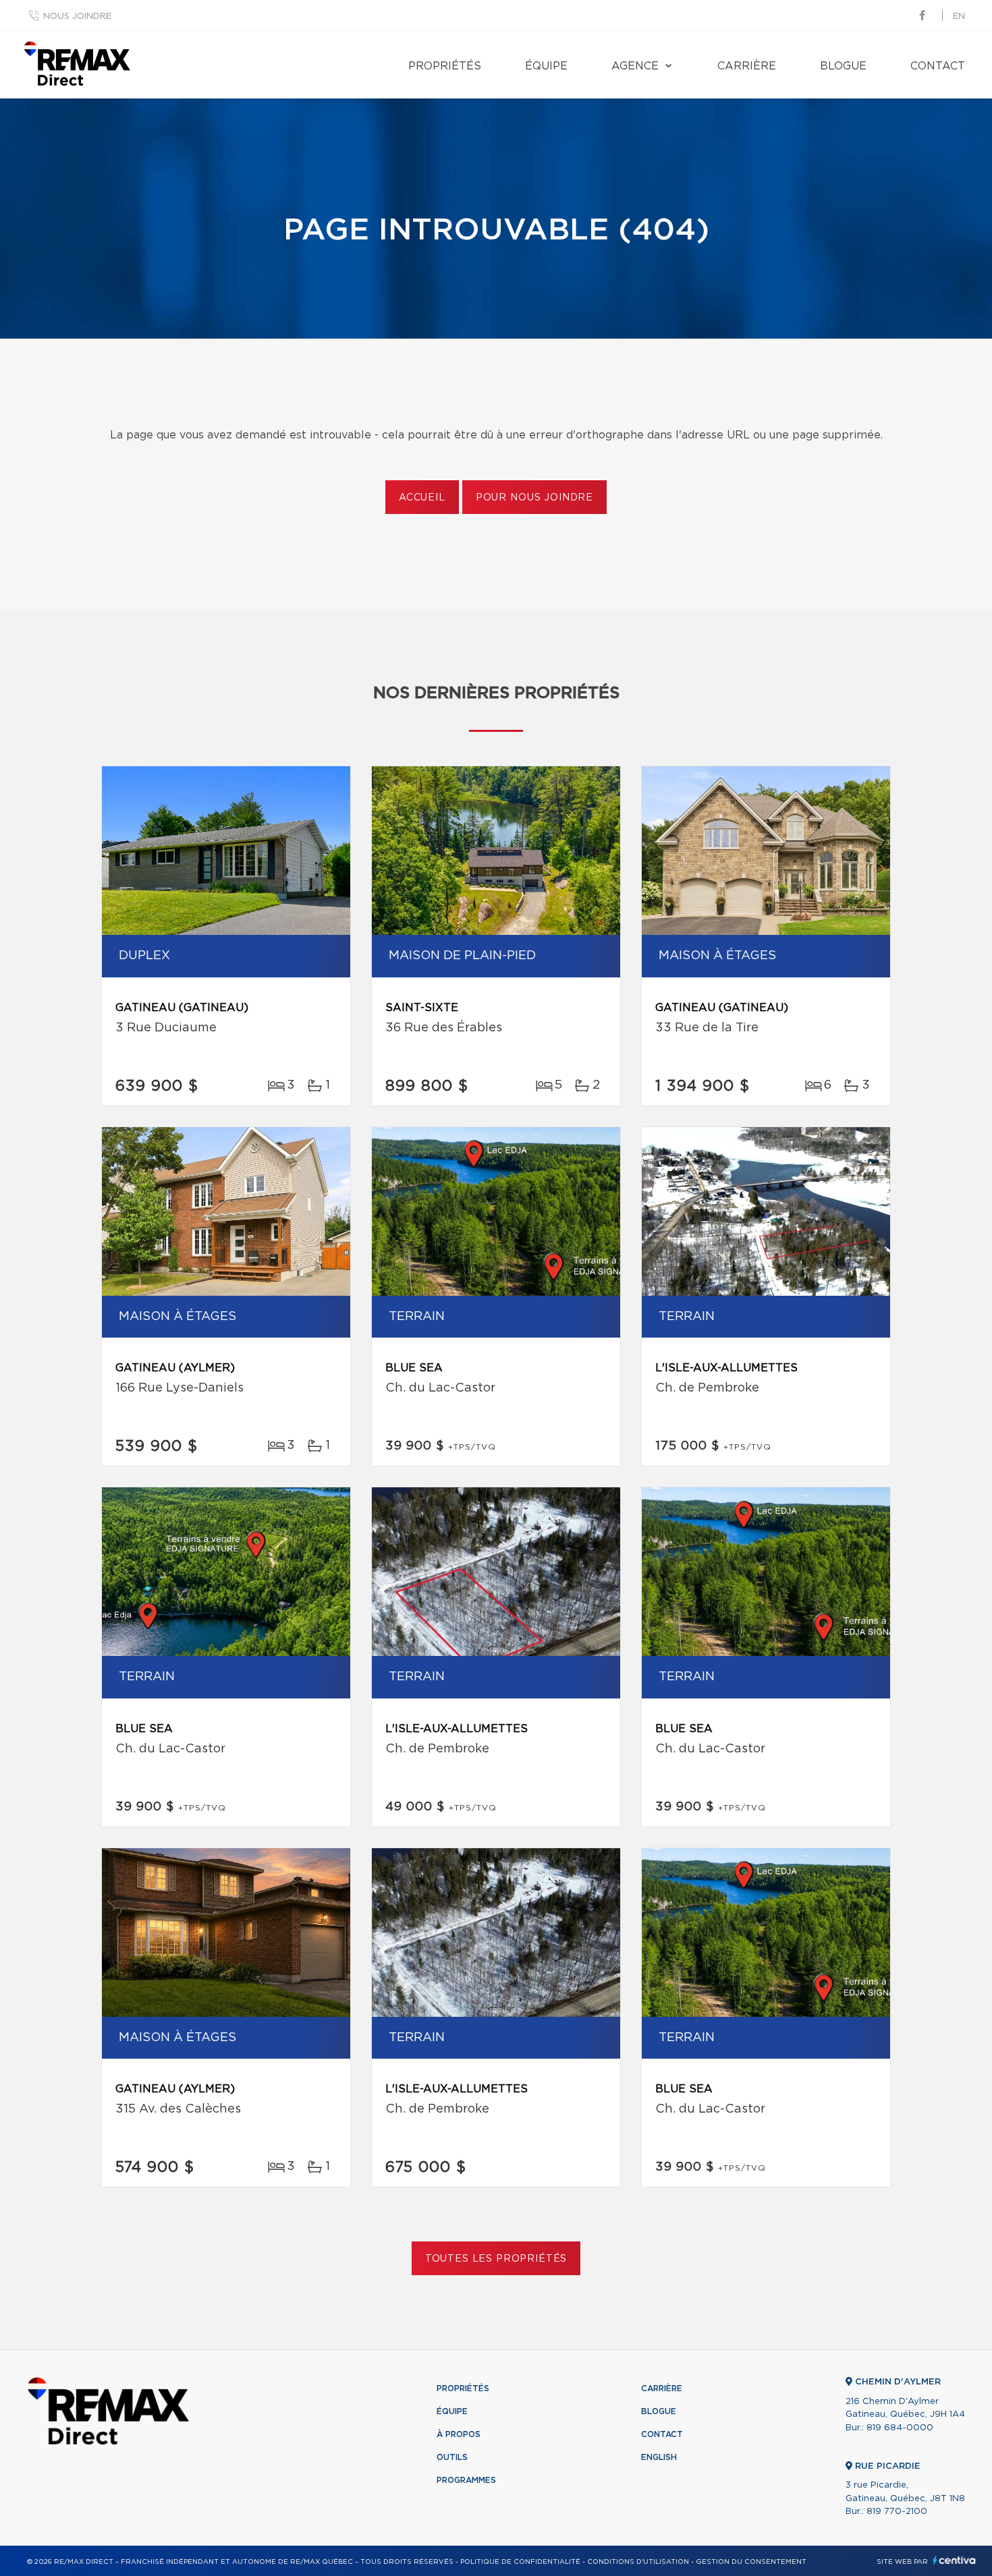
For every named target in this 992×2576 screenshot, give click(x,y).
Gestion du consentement (751, 2562)
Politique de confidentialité (520, 2562)
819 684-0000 (900, 2428)
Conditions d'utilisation (638, 2562)
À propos (459, 2434)
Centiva (954, 2560)
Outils (452, 2457)
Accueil (422, 498)
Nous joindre (77, 17)
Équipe (546, 66)
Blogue (843, 66)
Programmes (466, 2480)
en (959, 17)
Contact (938, 66)
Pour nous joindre (534, 498)
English (659, 2457)
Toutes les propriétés (496, 2259)
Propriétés (445, 66)
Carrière (747, 66)
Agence (635, 66)
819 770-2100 (897, 2512)
